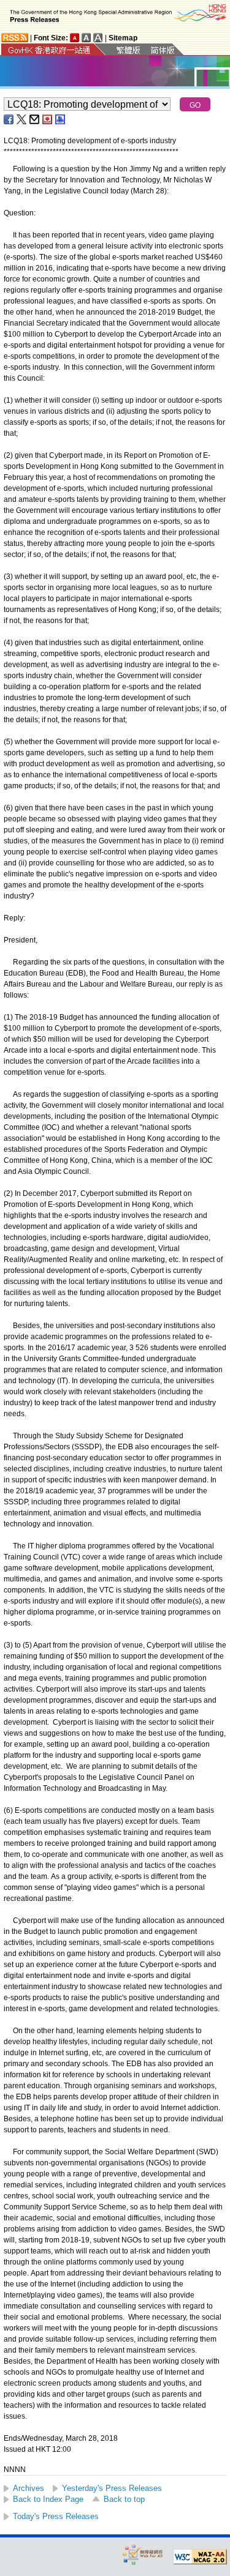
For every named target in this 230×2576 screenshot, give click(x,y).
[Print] (61, 119)
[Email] (35, 119)
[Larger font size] (86, 38)
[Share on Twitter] (22, 119)
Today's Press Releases (56, 2516)
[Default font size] (75, 38)
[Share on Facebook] (9, 119)
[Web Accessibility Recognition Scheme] (143, 2554)
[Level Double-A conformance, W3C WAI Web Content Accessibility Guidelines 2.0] (200, 2557)
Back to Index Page (48, 2499)
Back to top (124, 2499)
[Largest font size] (98, 38)
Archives (29, 2488)
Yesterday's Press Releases (112, 2488)
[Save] (48, 119)
